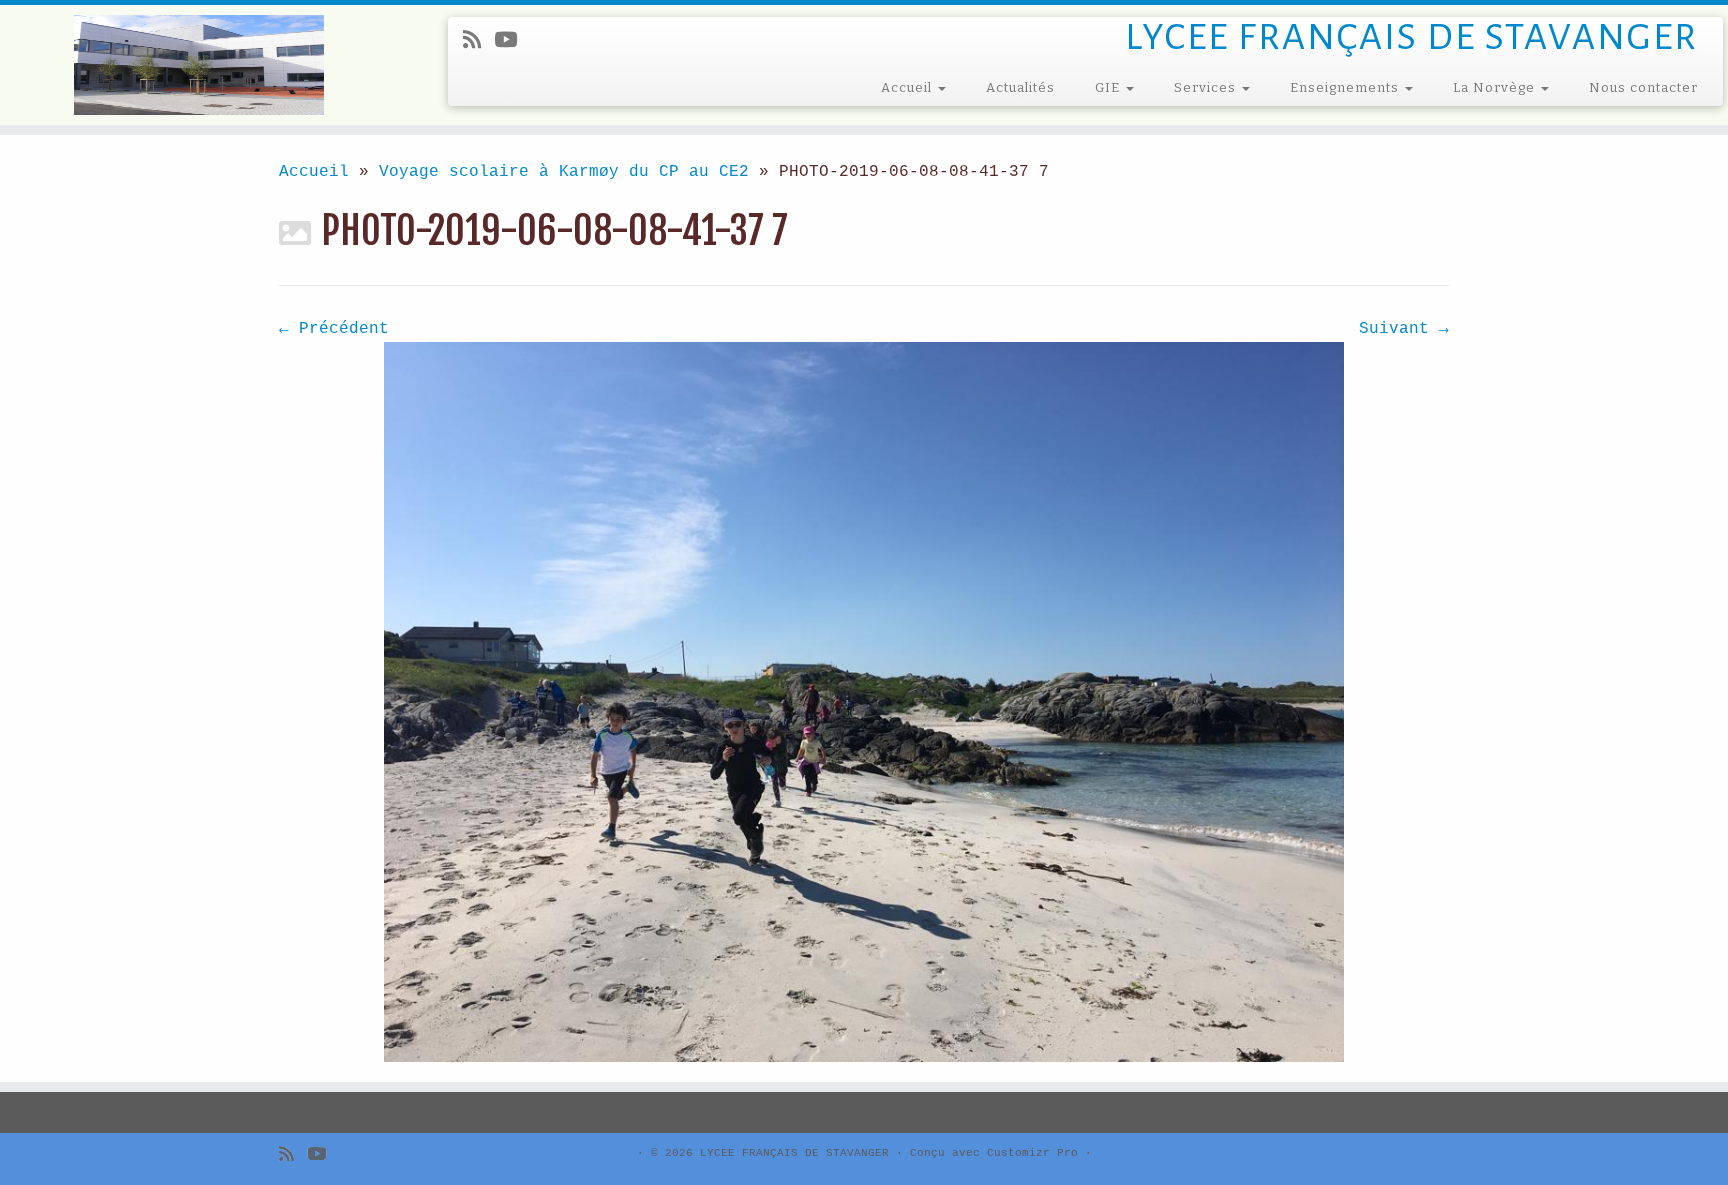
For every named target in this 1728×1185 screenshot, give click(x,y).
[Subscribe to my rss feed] (478, 41)
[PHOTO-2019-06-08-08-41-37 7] (864, 702)
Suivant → (1404, 329)
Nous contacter (1643, 87)
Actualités (1020, 87)
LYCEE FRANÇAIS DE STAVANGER (794, 1153)
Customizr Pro (1032, 1153)
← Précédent (334, 329)
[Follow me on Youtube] (512, 41)
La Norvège (1496, 87)
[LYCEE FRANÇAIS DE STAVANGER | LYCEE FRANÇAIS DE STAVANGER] (199, 65)
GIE (1109, 87)
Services (1207, 87)
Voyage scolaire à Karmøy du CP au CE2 (564, 172)
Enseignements (1346, 87)
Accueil (908, 87)
